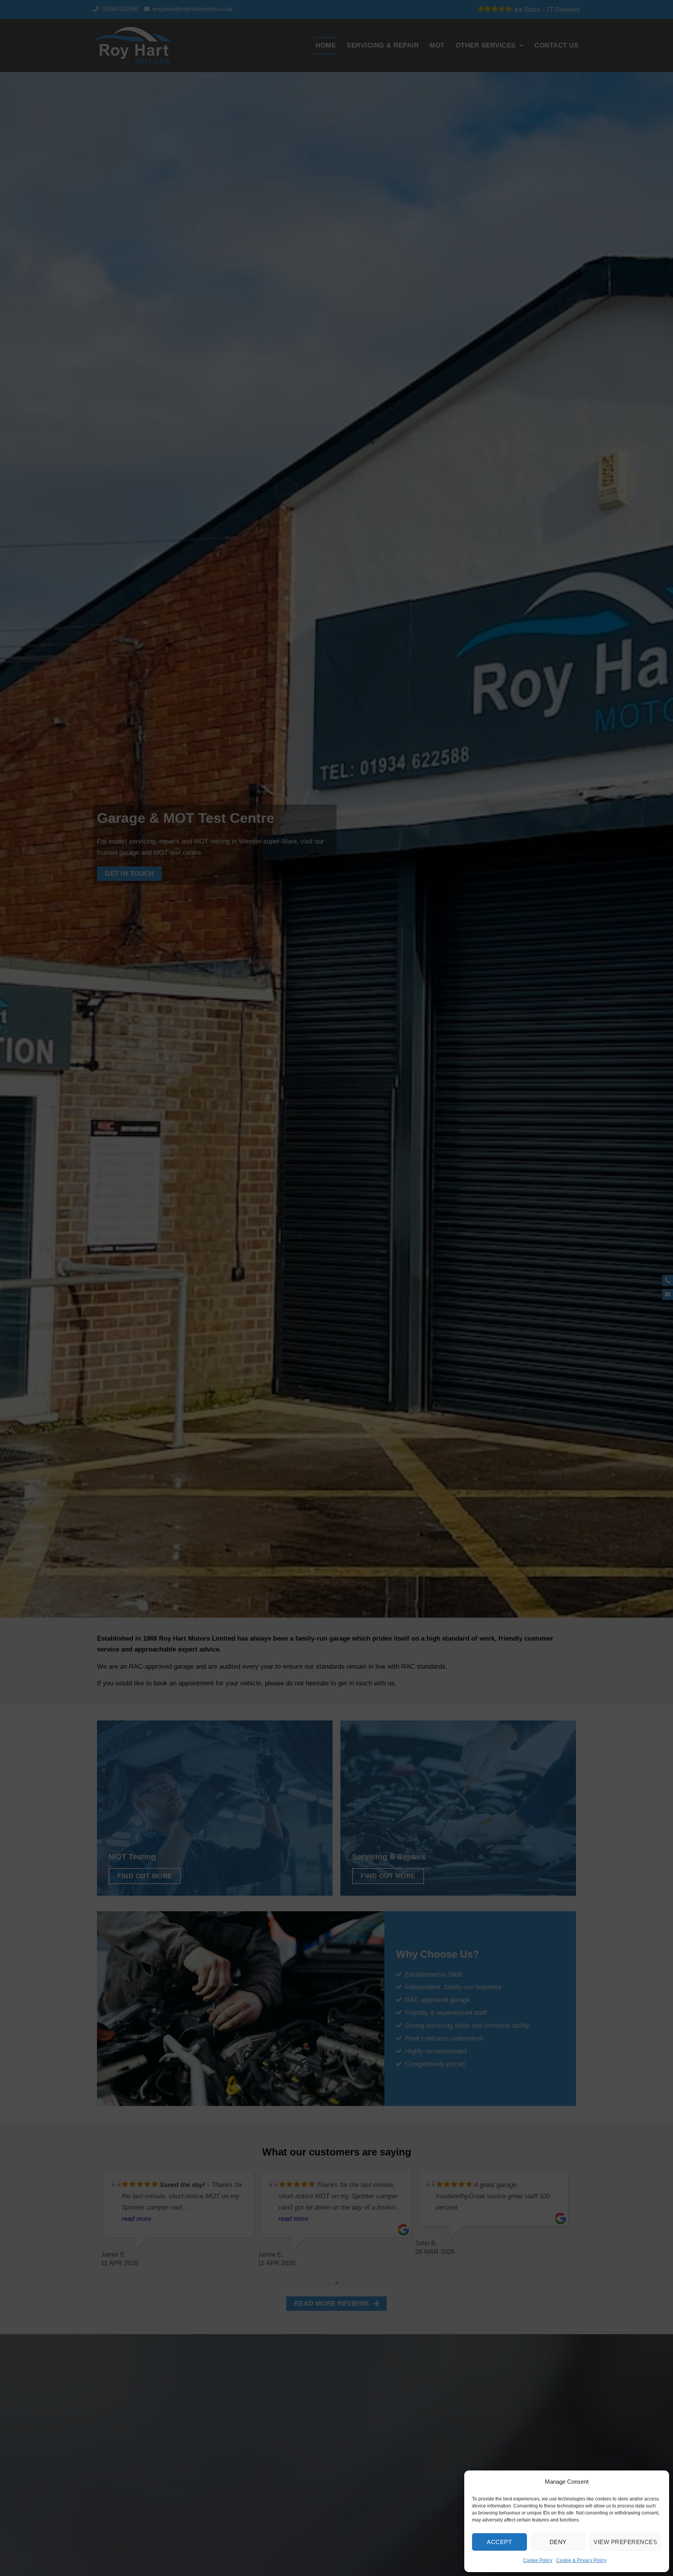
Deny (558, 2542)
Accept (499, 2542)
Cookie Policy (538, 2560)
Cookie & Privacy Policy (581, 2560)
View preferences (625, 2542)
